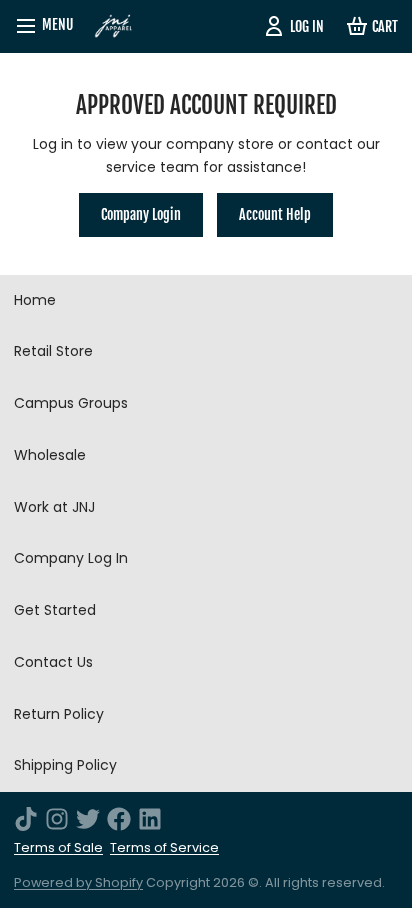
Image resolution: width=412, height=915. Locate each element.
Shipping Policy (65, 765)
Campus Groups (71, 403)
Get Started (55, 610)
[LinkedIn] (150, 819)
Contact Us (53, 662)
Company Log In (71, 558)
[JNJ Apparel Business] (114, 26)
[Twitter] (88, 819)
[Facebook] (119, 819)
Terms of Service (164, 847)
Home (35, 300)
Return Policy (59, 714)
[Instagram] (57, 819)
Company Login (141, 214)
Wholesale (50, 455)
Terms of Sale (58, 847)
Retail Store (53, 351)
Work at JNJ (54, 507)
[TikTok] (26, 819)
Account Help (275, 214)
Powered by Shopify (78, 882)
